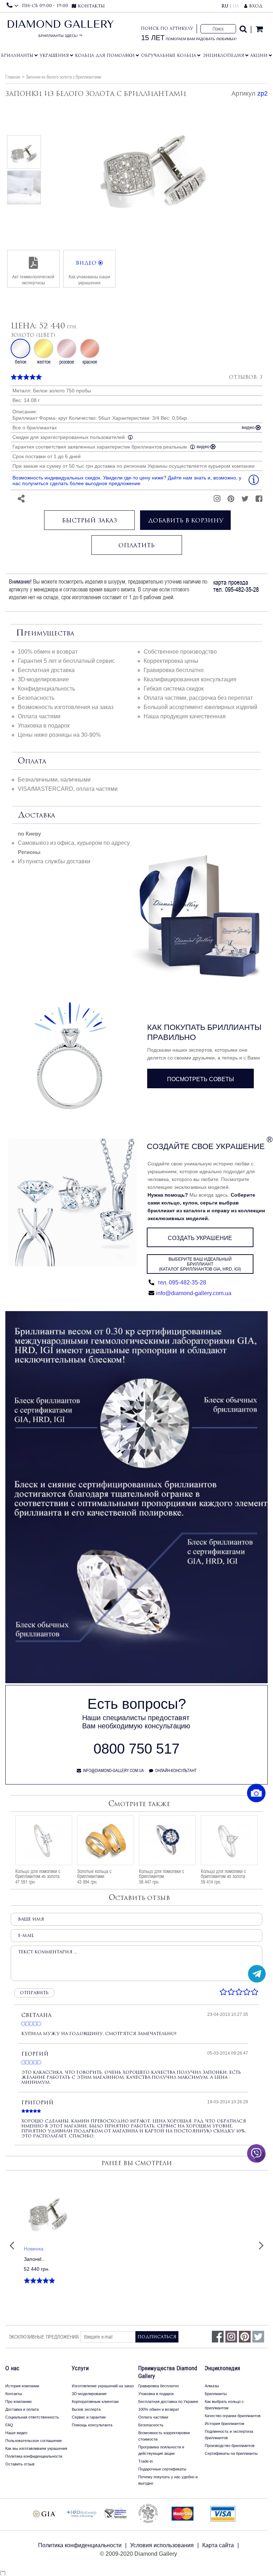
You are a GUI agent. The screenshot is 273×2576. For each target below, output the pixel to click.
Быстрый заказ (89, 520)
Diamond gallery (60, 31)
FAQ (9, 2425)
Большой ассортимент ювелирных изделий (200, 707)
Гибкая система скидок (174, 689)
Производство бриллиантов (230, 2446)
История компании (22, 2386)
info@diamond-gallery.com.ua (194, 1293)
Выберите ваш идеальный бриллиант (200, 1264)
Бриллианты (17, 55)
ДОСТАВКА (36, 815)
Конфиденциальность (46, 689)
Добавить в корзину (186, 520)
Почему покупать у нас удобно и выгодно (168, 2480)
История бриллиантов (224, 2424)
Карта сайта (218, 2545)
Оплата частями (39, 716)
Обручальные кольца (169, 55)
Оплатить (136, 545)
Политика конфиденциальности (34, 2456)
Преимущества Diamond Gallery (168, 2372)
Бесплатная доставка (46, 670)
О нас (12, 2368)
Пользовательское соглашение (34, 2441)
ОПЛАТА (32, 761)
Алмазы (212, 2386)
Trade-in (146, 2461)
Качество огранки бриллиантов (233, 2416)
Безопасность (36, 698)
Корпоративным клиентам (95, 2401)
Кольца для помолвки (105, 55)
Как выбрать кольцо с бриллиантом (224, 2405)
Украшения (54, 55)
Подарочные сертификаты (162, 2469)
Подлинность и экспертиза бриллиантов (229, 2435)
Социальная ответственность (32, 2417)
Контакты (14, 2394)
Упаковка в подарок (44, 726)
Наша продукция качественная (185, 716)
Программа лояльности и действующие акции (161, 2450)
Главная (13, 77)
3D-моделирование (43, 679)
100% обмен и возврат (48, 652)
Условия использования (162, 2545)
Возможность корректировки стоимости (164, 2436)
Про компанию (18, 2401)
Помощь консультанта (92, 2425)
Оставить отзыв (20, 2464)
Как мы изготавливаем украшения (36, 2448)
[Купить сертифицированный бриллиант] (136, 1681)
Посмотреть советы (200, 1079)
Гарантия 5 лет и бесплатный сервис (66, 661)
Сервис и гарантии (89, 2417)
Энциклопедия (223, 55)
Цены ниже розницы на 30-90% (59, 735)
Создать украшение (200, 1238)
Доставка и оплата (22, 2409)
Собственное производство (180, 652)
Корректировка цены (171, 661)
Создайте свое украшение (206, 1146)
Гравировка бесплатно (174, 670)
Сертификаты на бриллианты (231, 2453)
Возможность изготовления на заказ (66, 707)
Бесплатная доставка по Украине (168, 2401)
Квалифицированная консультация (190, 679)
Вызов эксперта (86, 2409)
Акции (259, 55)
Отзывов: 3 (246, 377)
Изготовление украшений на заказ (103, 2386)
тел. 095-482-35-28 (181, 1282)
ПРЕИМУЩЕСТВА (45, 633)
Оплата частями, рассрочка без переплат (198, 698)
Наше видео (16, 2433)
